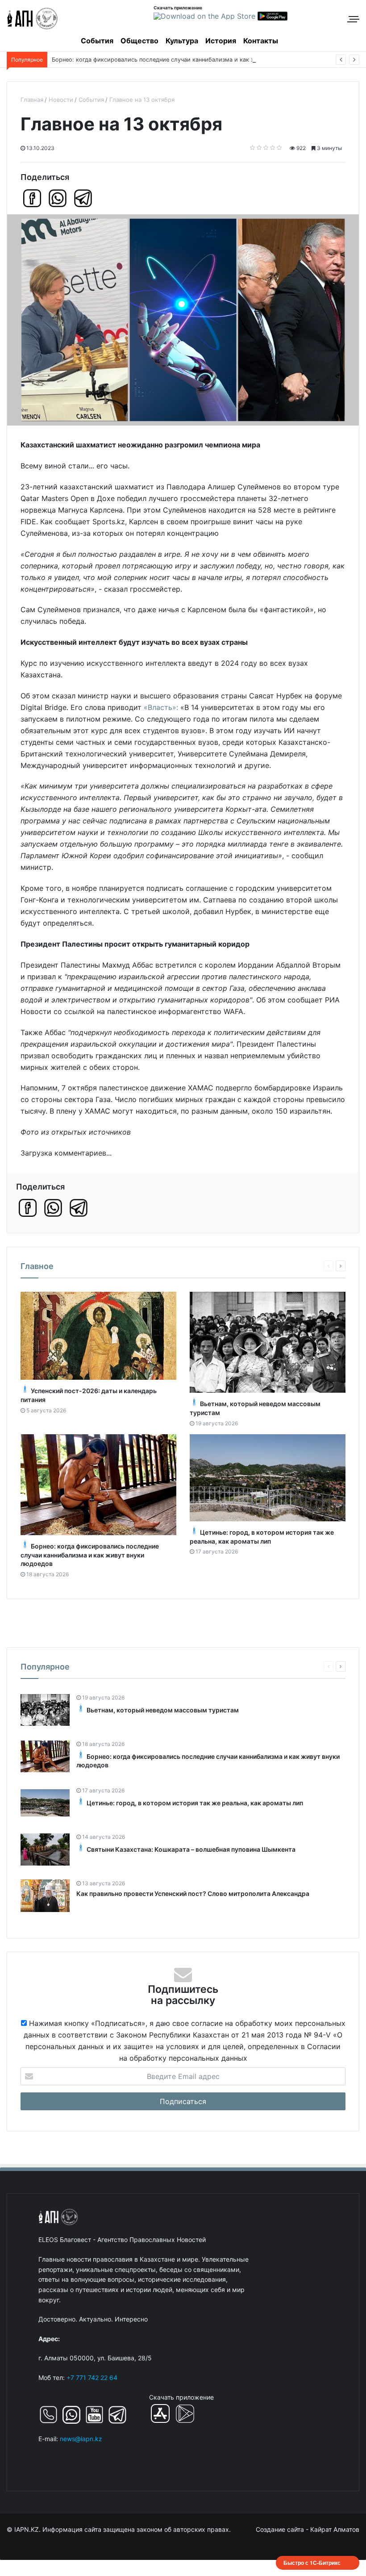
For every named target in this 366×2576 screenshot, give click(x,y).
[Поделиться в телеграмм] (83, 198)
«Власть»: (161, 707)
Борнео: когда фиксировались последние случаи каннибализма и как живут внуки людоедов (184, 60)
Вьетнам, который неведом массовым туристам (163, 1710)
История (221, 41)
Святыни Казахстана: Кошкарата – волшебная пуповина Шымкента (191, 1849)
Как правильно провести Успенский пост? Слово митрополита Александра (193, 1893)
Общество (139, 41)
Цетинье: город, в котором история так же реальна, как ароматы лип (195, 1803)
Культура (182, 41)
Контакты (261, 41)
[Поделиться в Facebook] (32, 198)
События (97, 41)
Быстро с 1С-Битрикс (312, 2563)
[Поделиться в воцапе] (58, 198)
